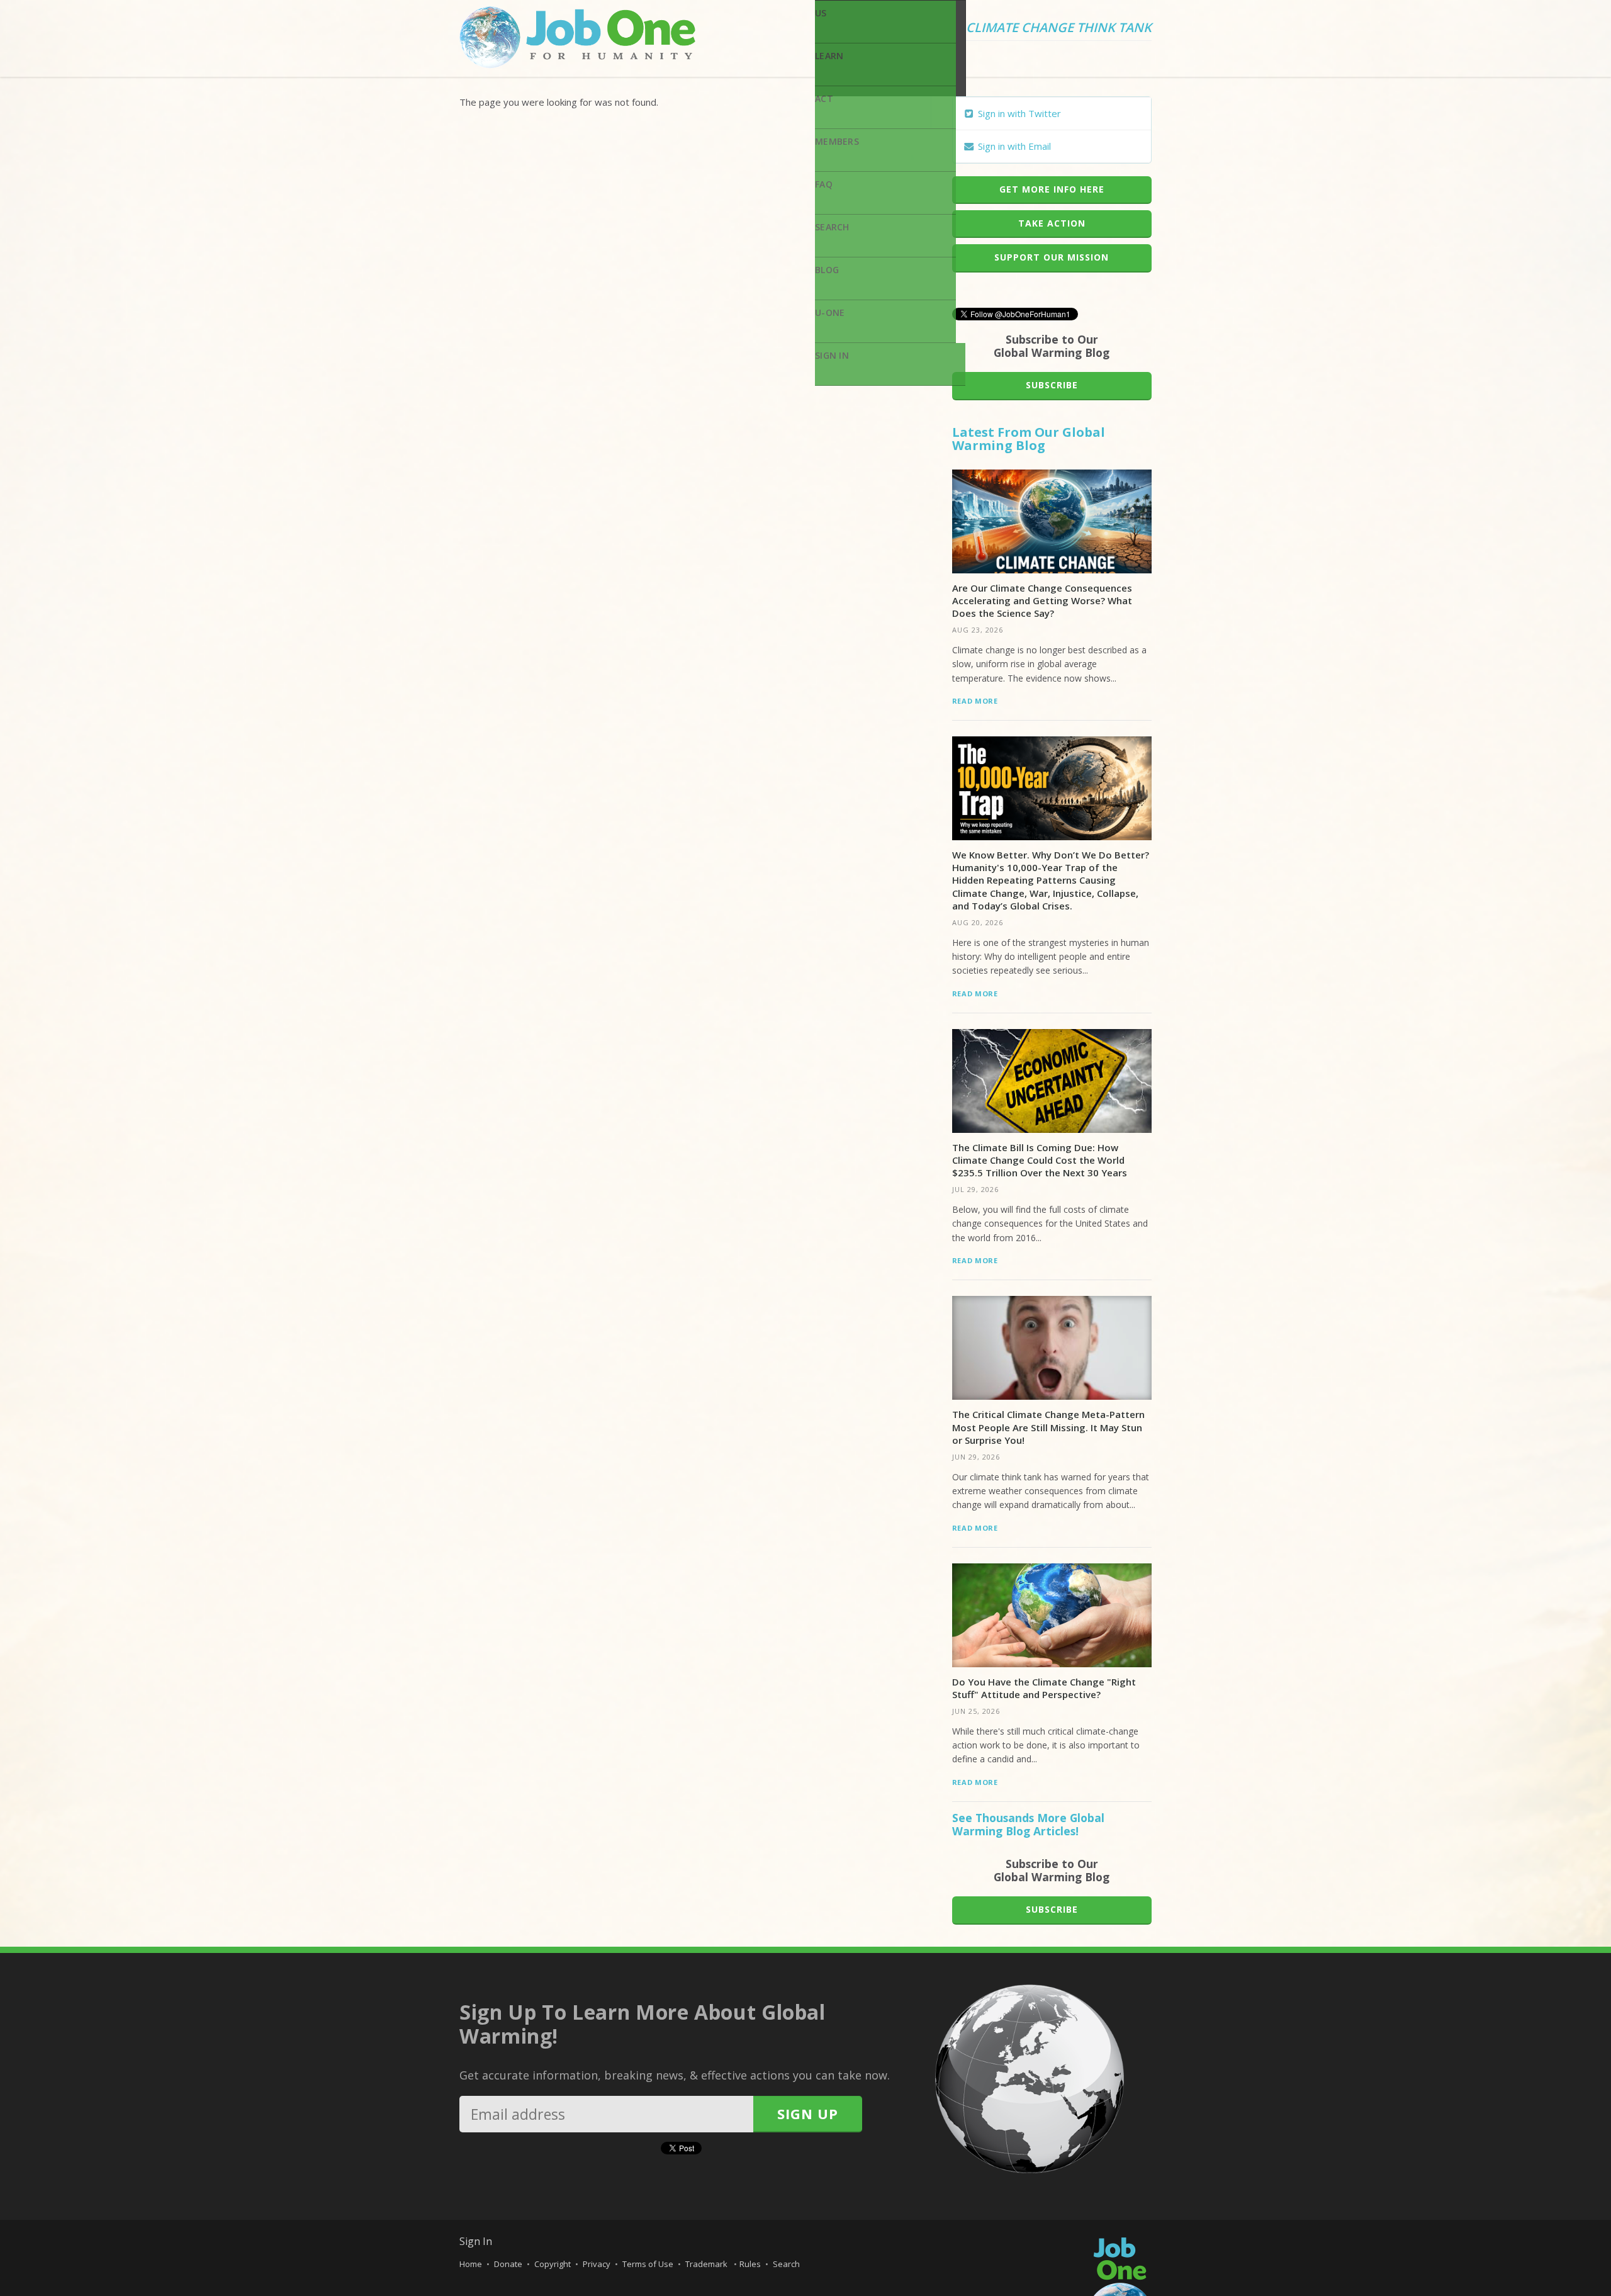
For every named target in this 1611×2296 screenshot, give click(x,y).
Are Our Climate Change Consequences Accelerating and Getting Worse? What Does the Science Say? (1042, 601)
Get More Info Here (1052, 189)
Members (837, 141)
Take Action (1052, 223)
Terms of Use (648, 2264)
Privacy (597, 2264)
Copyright (553, 2264)
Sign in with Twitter (1018, 113)
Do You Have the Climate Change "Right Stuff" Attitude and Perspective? (1044, 1688)
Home (471, 2264)
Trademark (707, 2264)
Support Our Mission (1052, 257)
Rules (750, 2264)
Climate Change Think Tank (1059, 28)
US (821, 13)
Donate (508, 2264)
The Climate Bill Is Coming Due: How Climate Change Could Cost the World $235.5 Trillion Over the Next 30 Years (1040, 1160)
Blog (827, 270)
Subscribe (1052, 385)
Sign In (832, 355)
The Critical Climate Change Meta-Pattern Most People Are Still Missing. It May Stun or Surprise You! (1048, 1427)
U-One (830, 312)
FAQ (824, 184)
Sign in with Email (1013, 146)
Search (832, 227)
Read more (975, 701)
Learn (829, 56)
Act (824, 98)
